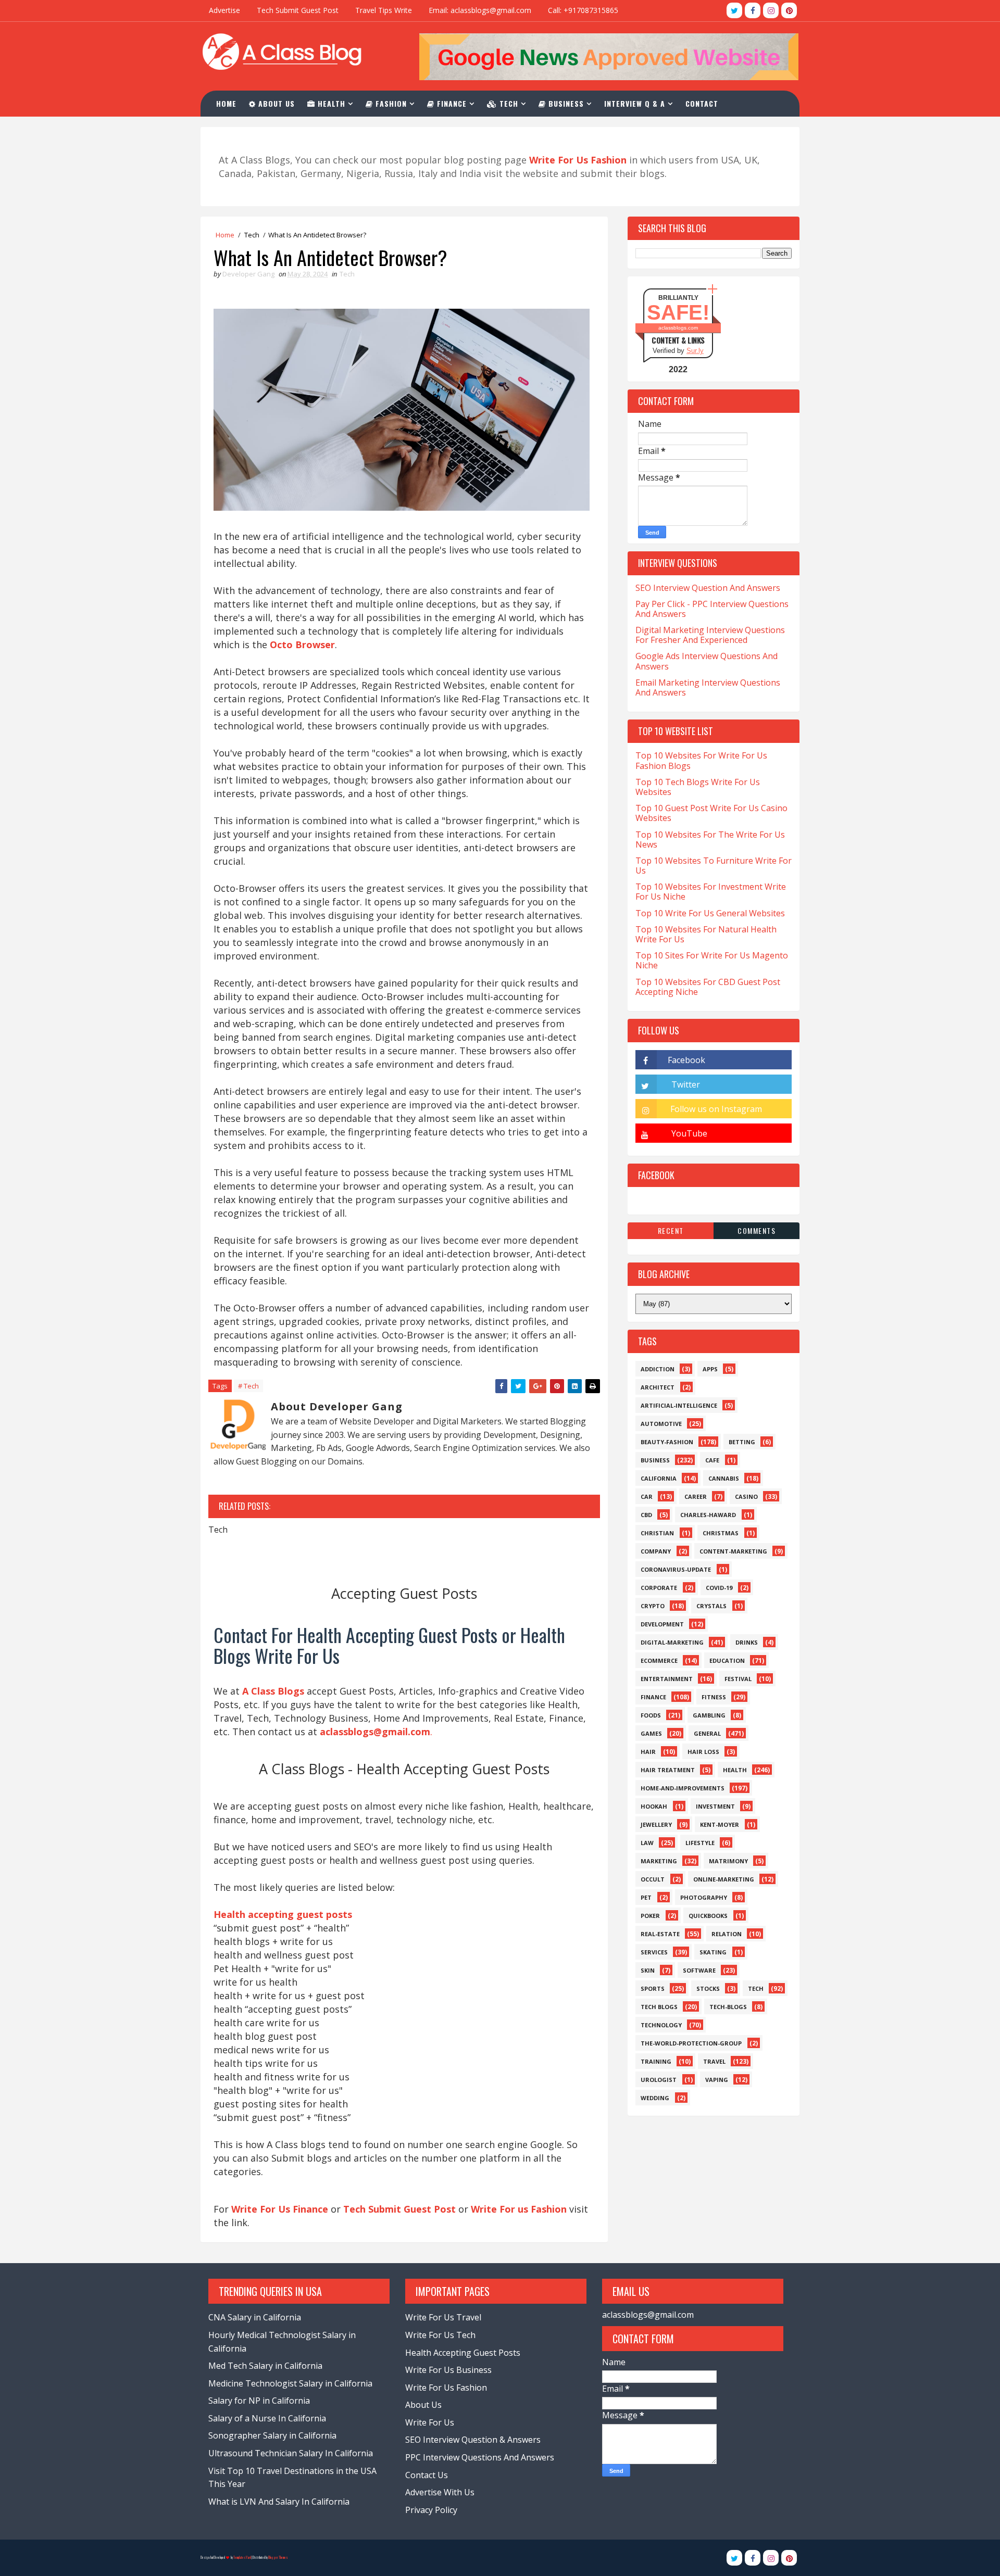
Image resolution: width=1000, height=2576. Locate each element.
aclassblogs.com (678, 328)
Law (647, 1843)
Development (662, 1624)
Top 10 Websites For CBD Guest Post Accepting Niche (708, 987)
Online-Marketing (724, 1879)
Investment (715, 1806)
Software (699, 1970)
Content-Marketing (733, 1551)
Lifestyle (700, 1843)
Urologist (659, 2080)
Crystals (711, 1606)
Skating (713, 1952)
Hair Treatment (668, 1770)
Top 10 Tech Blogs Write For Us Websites (698, 787)
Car (647, 1497)
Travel (714, 2061)
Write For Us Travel (443, 2317)
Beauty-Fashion (667, 1442)
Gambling (709, 1715)
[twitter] (734, 10)
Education (727, 1660)
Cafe (712, 1460)
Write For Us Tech (440, 2335)
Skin (648, 1970)
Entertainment (667, 1679)
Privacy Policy (431, 2510)
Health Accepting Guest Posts (463, 2353)
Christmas (721, 1533)
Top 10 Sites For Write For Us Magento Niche (712, 960)
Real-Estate (660, 1934)
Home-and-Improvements (683, 1788)
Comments (757, 1230)
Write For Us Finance (280, 2209)
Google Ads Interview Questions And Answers (707, 661)
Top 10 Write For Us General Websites (710, 913)
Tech (508, 103)
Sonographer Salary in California (272, 2435)
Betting (742, 1442)
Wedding (655, 2098)
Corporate (659, 1588)
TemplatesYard (242, 2558)
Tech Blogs (659, 2007)
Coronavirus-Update (676, 1569)
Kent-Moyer (720, 1824)
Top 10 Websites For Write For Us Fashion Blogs (701, 760)
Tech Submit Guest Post (298, 10)
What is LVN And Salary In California (279, 2502)
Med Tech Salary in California (265, 2366)
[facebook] (753, 10)
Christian (657, 1533)
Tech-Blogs (728, 2007)
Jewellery (656, 1824)
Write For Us (430, 2422)
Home (226, 103)
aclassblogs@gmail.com (648, 2315)
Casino (746, 1497)
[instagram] (771, 10)
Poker (650, 1916)
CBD (646, 1515)
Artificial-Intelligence (679, 1405)
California (659, 1478)
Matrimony (728, 1861)
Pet (646, 1897)
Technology (661, 2025)
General (707, 1733)
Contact (702, 103)
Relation (727, 1934)
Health (330, 103)
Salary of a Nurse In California (267, 2418)
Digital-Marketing (672, 1642)
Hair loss (703, 1752)
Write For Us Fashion (446, 2388)
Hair (648, 1752)
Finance (451, 103)
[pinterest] (789, 10)
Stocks (708, 1988)
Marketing (659, 1861)
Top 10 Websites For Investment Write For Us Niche (711, 892)
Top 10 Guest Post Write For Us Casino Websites (711, 813)
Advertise (224, 10)
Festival (738, 1679)
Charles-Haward (708, 1515)
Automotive (661, 1424)
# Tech (248, 1386)
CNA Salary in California (255, 2317)
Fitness (714, 1697)
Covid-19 (719, 1588)
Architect (658, 1387)
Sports (653, 1988)
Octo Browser (302, 645)
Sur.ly (695, 351)
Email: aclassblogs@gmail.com (480, 10)
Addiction (658, 1369)
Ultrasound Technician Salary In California (291, 2453)
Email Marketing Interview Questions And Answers (708, 687)
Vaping (717, 2080)
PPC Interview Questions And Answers (480, 2457)
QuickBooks (708, 1916)
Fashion (390, 103)
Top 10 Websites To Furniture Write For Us (714, 866)
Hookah (654, 1806)
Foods (651, 1715)
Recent (671, 1230)
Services (654, 1952)
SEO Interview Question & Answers (473, 2440)
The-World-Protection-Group (691, 2043)
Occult (653, 1879)
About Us (275, 103)
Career (696, 1497)
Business (565, 103)
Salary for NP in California (259, 2401)
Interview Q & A (635, 103)
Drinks (747, 1642)
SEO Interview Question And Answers (708, 588)
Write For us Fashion (519, 2209)
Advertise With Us (440, 2492)
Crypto (653, 1606)
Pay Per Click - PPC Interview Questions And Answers (712, 609)
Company (656, 1551)
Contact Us (427, 2475)
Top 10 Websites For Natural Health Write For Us (706, 934)
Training (656, 2061)
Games (651, 1733)
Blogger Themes (278, 2558)
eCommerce (659, 1660)
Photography (704, 1897)
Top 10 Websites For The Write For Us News (710, 839)
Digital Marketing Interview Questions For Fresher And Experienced (710, 635)
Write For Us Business (448, 2370)
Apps (710, 1369)
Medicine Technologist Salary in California (290, 2383)
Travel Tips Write (384, 10)
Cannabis (724, 1478)
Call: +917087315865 (583, 10)
